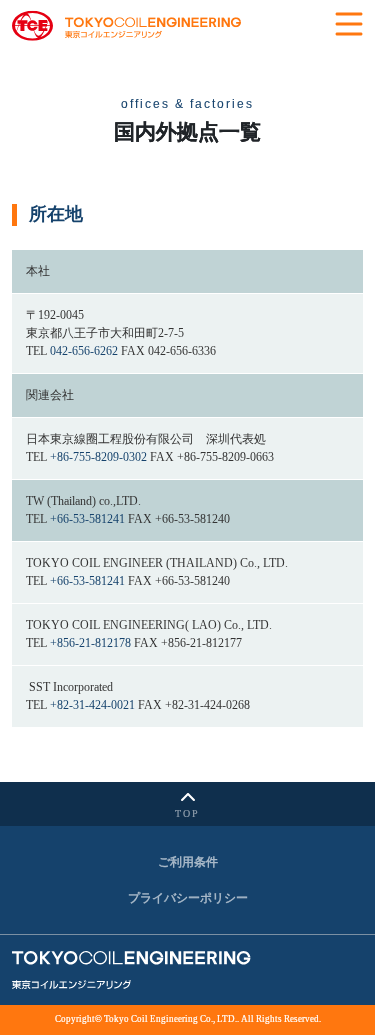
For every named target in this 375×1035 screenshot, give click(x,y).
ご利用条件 (188, 862)
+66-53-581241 (87, 519)
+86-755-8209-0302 (98, 457)
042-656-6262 (84, 351)
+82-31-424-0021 (92, 705)
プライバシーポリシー (188, 898)
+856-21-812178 (90, 643)
